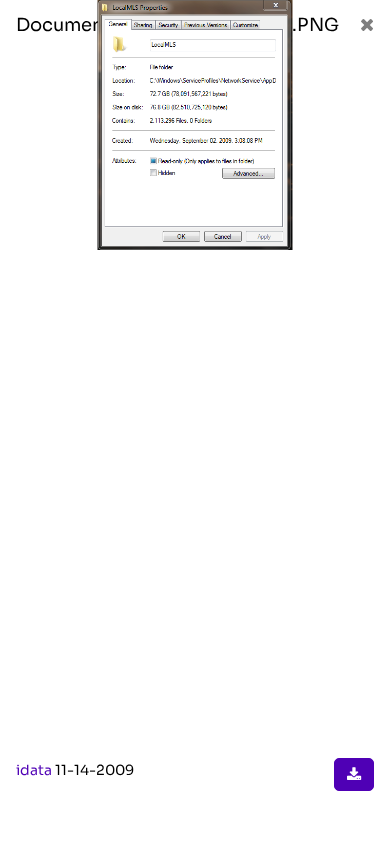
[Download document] (354, 774)
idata (34, 770)
